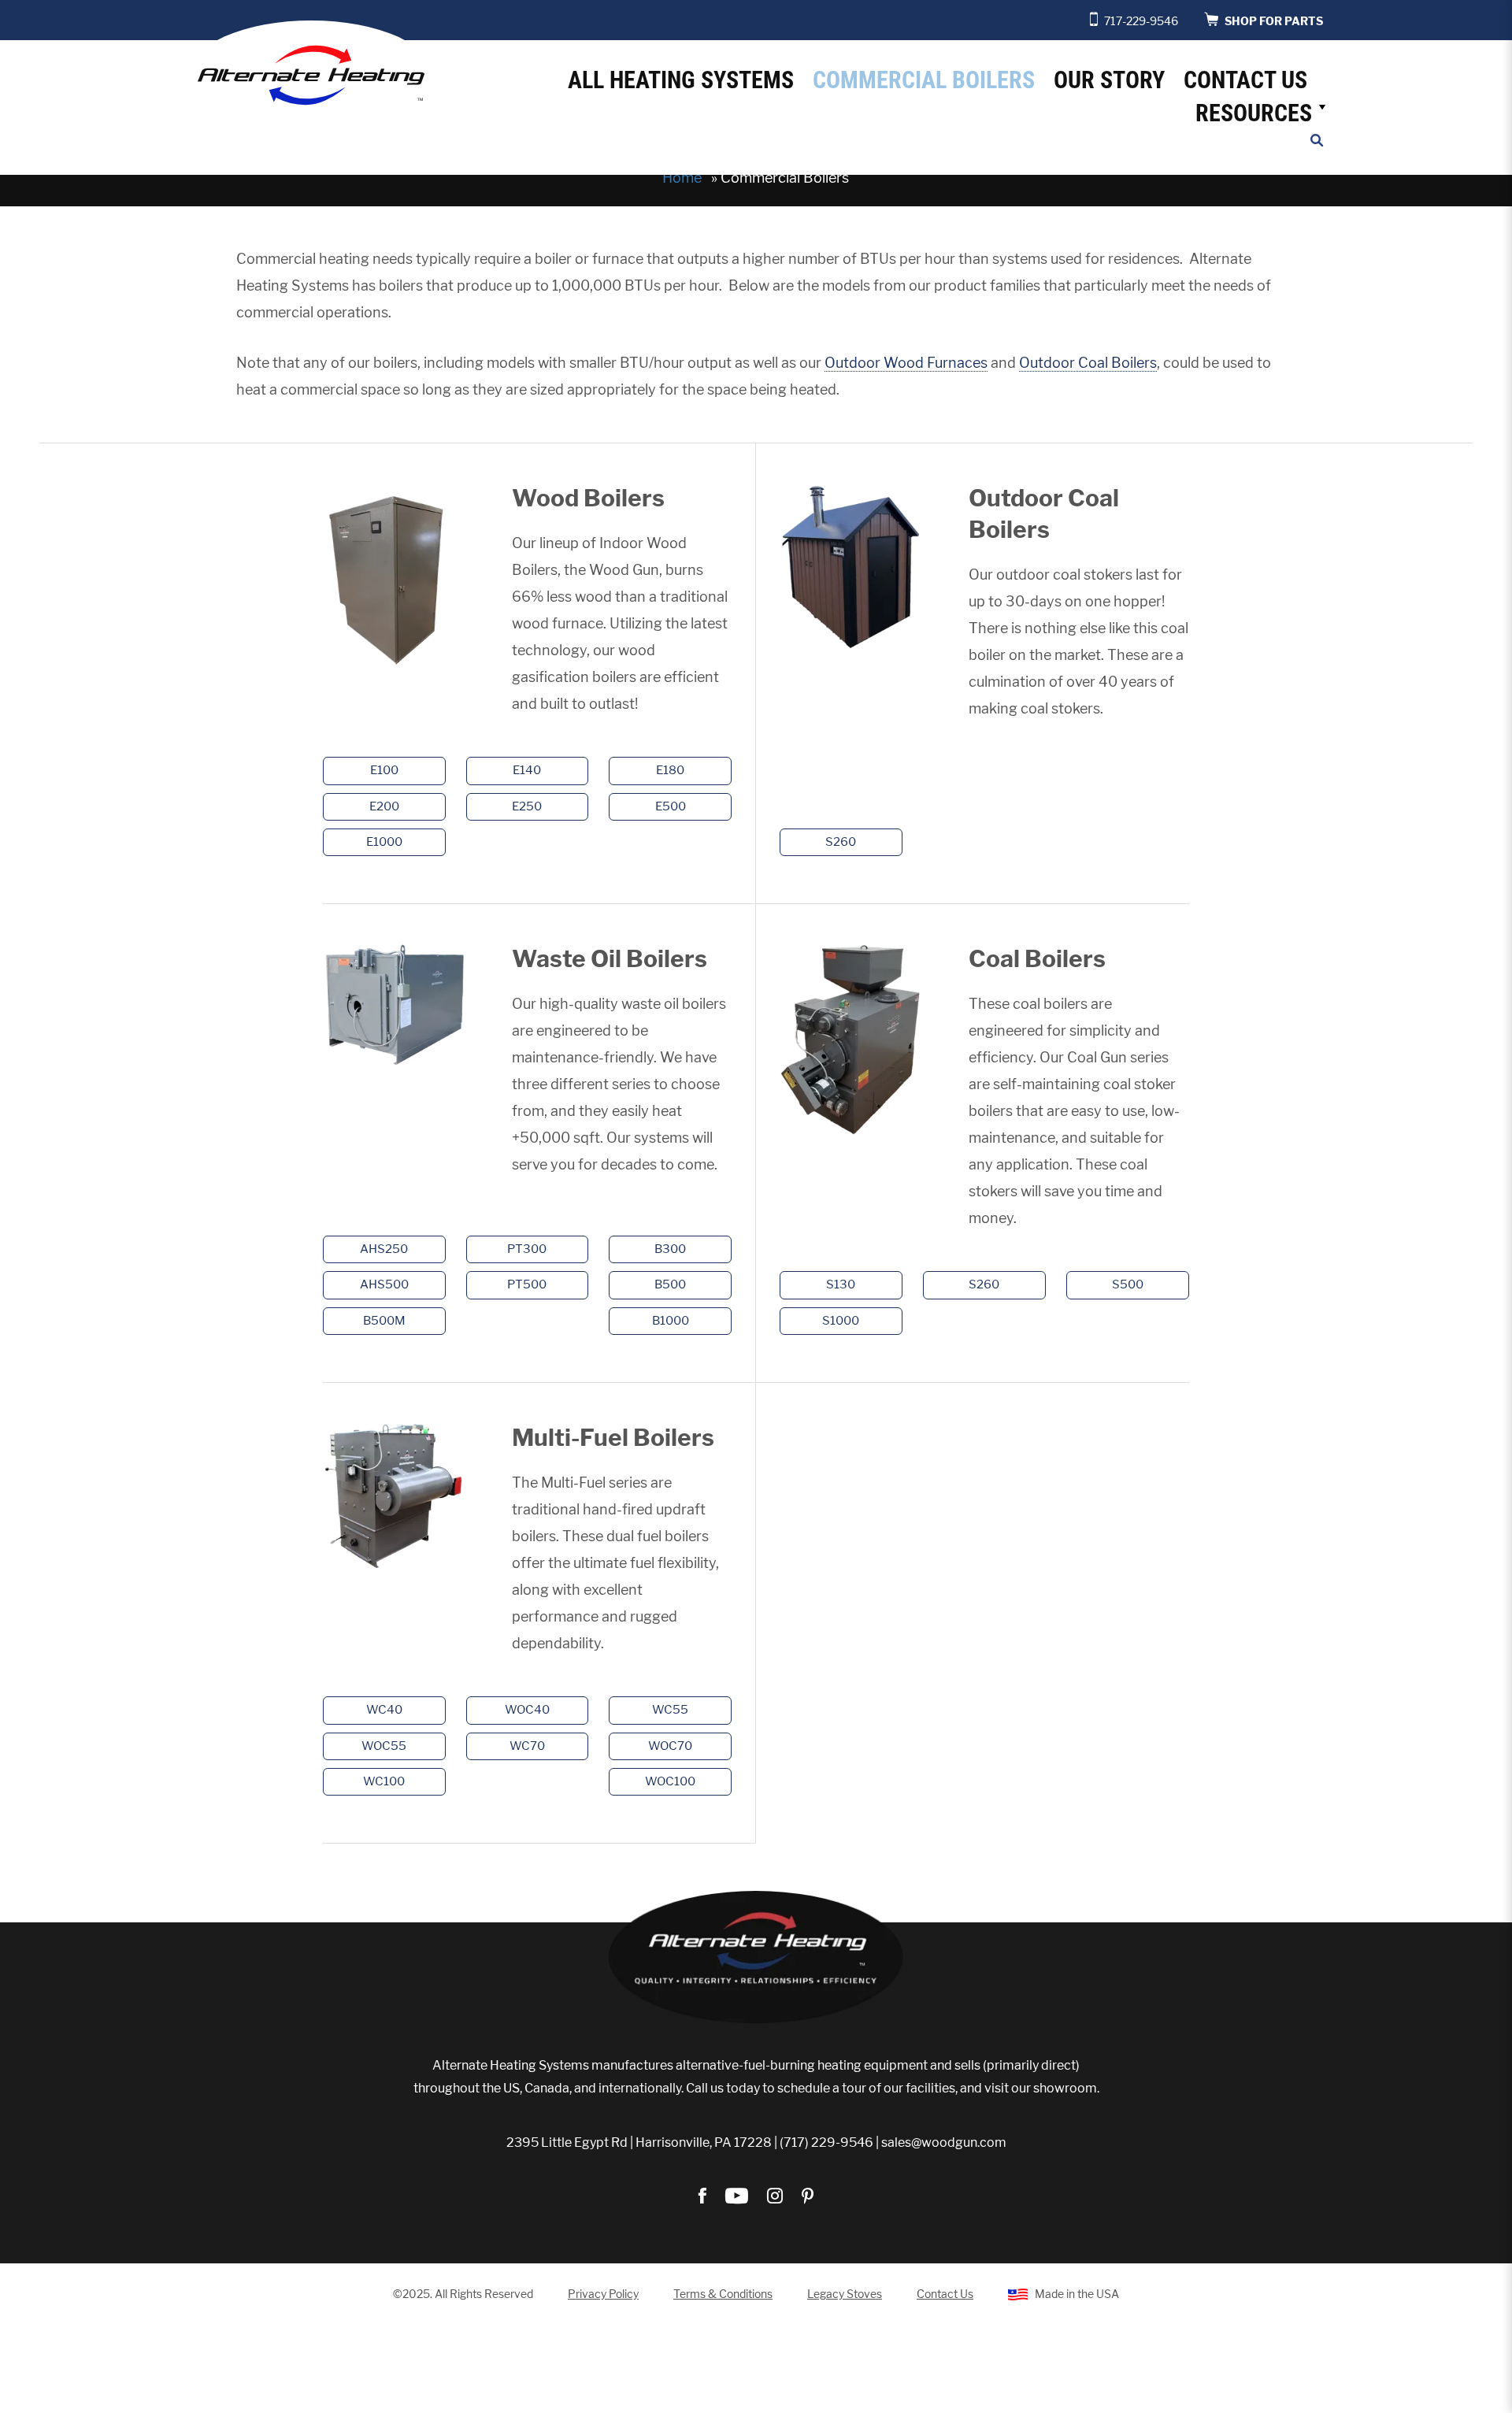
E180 (670, 770)
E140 (527, 770)
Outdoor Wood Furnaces (906, 363)
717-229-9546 (1141, 21)
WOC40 (527, 1710)
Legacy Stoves (845, 2294)
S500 (1128, 1284)
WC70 (527, 1746)
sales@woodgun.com (944, 2142)
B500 (670, 1284)
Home (682, 178)
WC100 (384, 1781)
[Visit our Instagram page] (776, 2197)
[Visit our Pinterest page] (808, 2197)
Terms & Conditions (723, 2294)
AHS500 (384, 1284)
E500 (671, 806)
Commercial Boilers (924, 80)
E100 (384, 770)
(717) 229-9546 (826, 2142)
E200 (384, 806)
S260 (841, 842)
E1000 (384, 842)
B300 (670, 1249)
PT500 (527, 1284)
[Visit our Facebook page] (704, 2197)
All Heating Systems (681, 80)
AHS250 (384, 1249)
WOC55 (384, 1746)
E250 (527, 806)
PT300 (527, 1249)
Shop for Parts (1273, 21)
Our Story (1109, 80)
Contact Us (1245, 80)
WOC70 (670, 1746)
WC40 (384, 1710)
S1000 (841, 1321)
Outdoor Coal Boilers (1088, 363)
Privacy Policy (603, 2294)
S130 (841, 1284)
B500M (384, 1321)
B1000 (671, 1321)
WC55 (670, 1710)
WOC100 (670, 1781)
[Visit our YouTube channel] (738, 2197)
